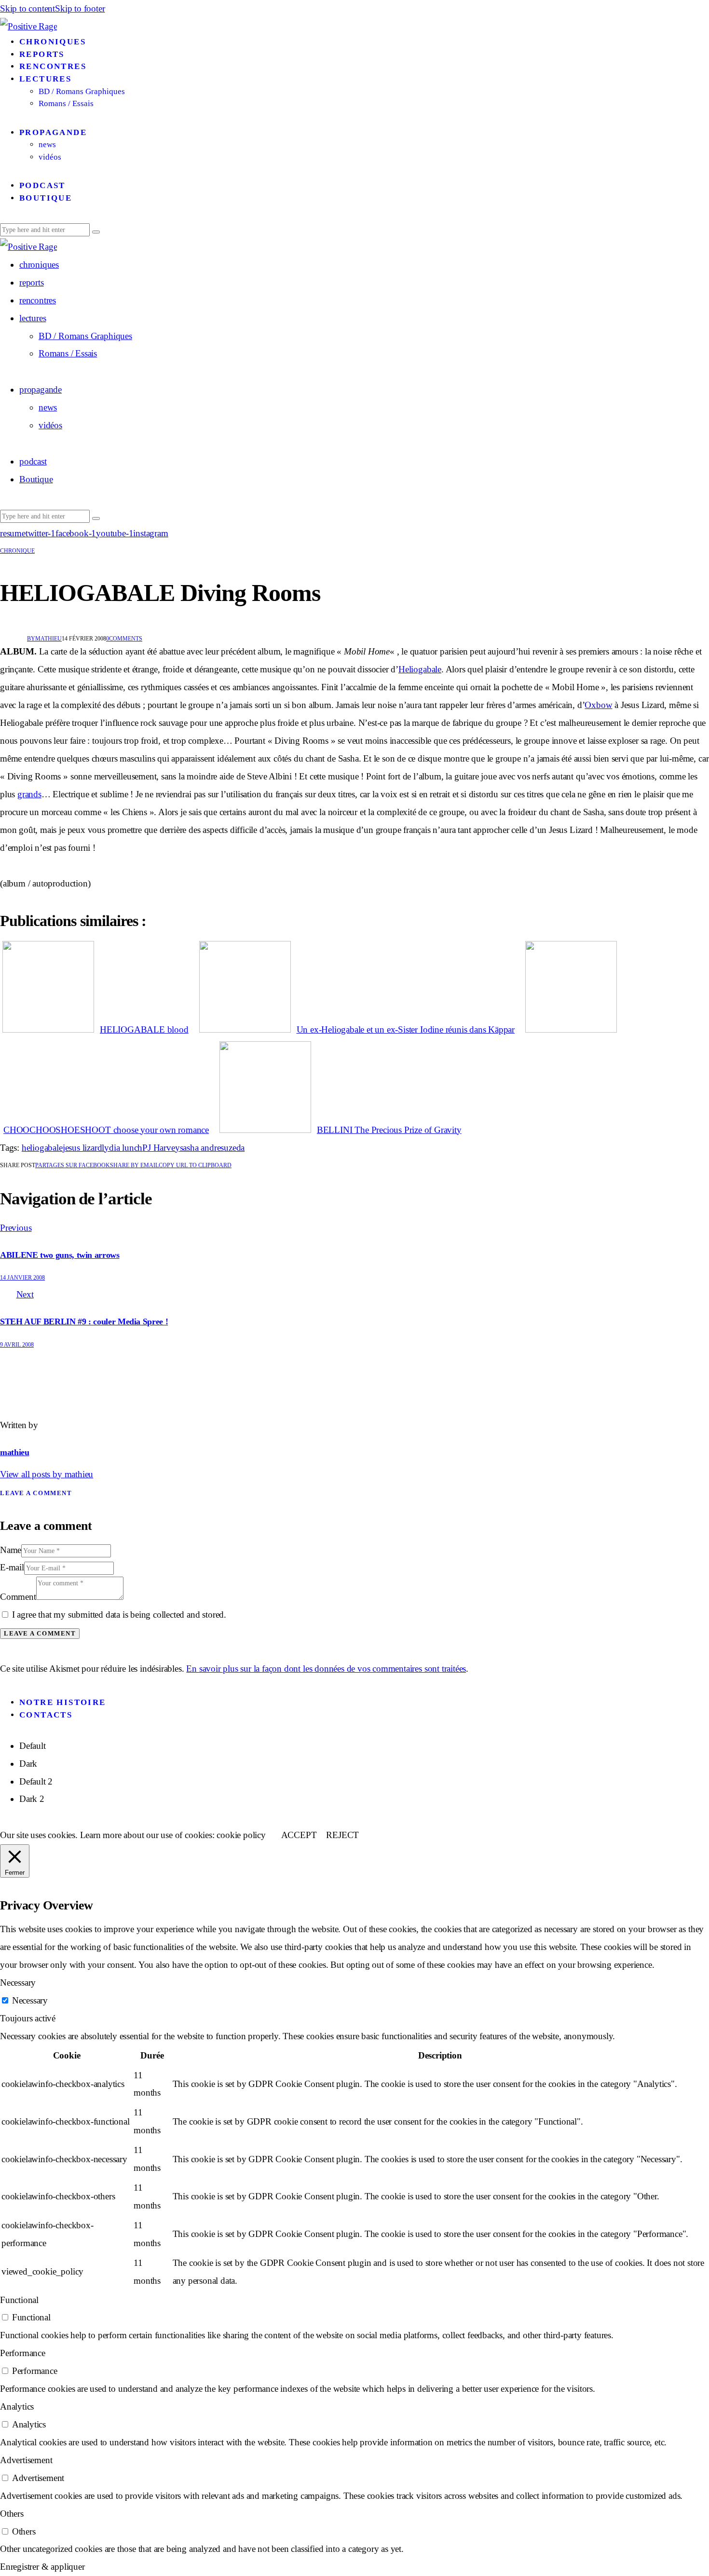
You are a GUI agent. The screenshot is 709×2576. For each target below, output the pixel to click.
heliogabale (42, 1148)
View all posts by (47, 1474)
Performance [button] (23, 2353)
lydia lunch (122, 1148)
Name (11, 1550)
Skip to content (27, 8)
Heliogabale (420, 669)
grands (29, 794)
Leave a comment (36, 1493)
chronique (17, 551)
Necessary (30, 2000)
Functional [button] (19, 2300)
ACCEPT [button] (299, 1835)
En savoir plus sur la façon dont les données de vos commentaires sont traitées (326, 1669)
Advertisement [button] (26, 2460)
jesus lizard (82, 1148)
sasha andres (202, 1148)
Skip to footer (80, 8)
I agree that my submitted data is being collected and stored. (119, 1615)
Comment (18, 1597)
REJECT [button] (342, 1835)
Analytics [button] (17, 2406)
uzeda (234, 1148)
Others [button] (12, 2514)
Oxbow (598, 705)
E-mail (12, 1567)
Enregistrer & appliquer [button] (42, 2567)
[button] (195, 1165)
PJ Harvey (161, 1148)
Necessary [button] (18, 1983)
